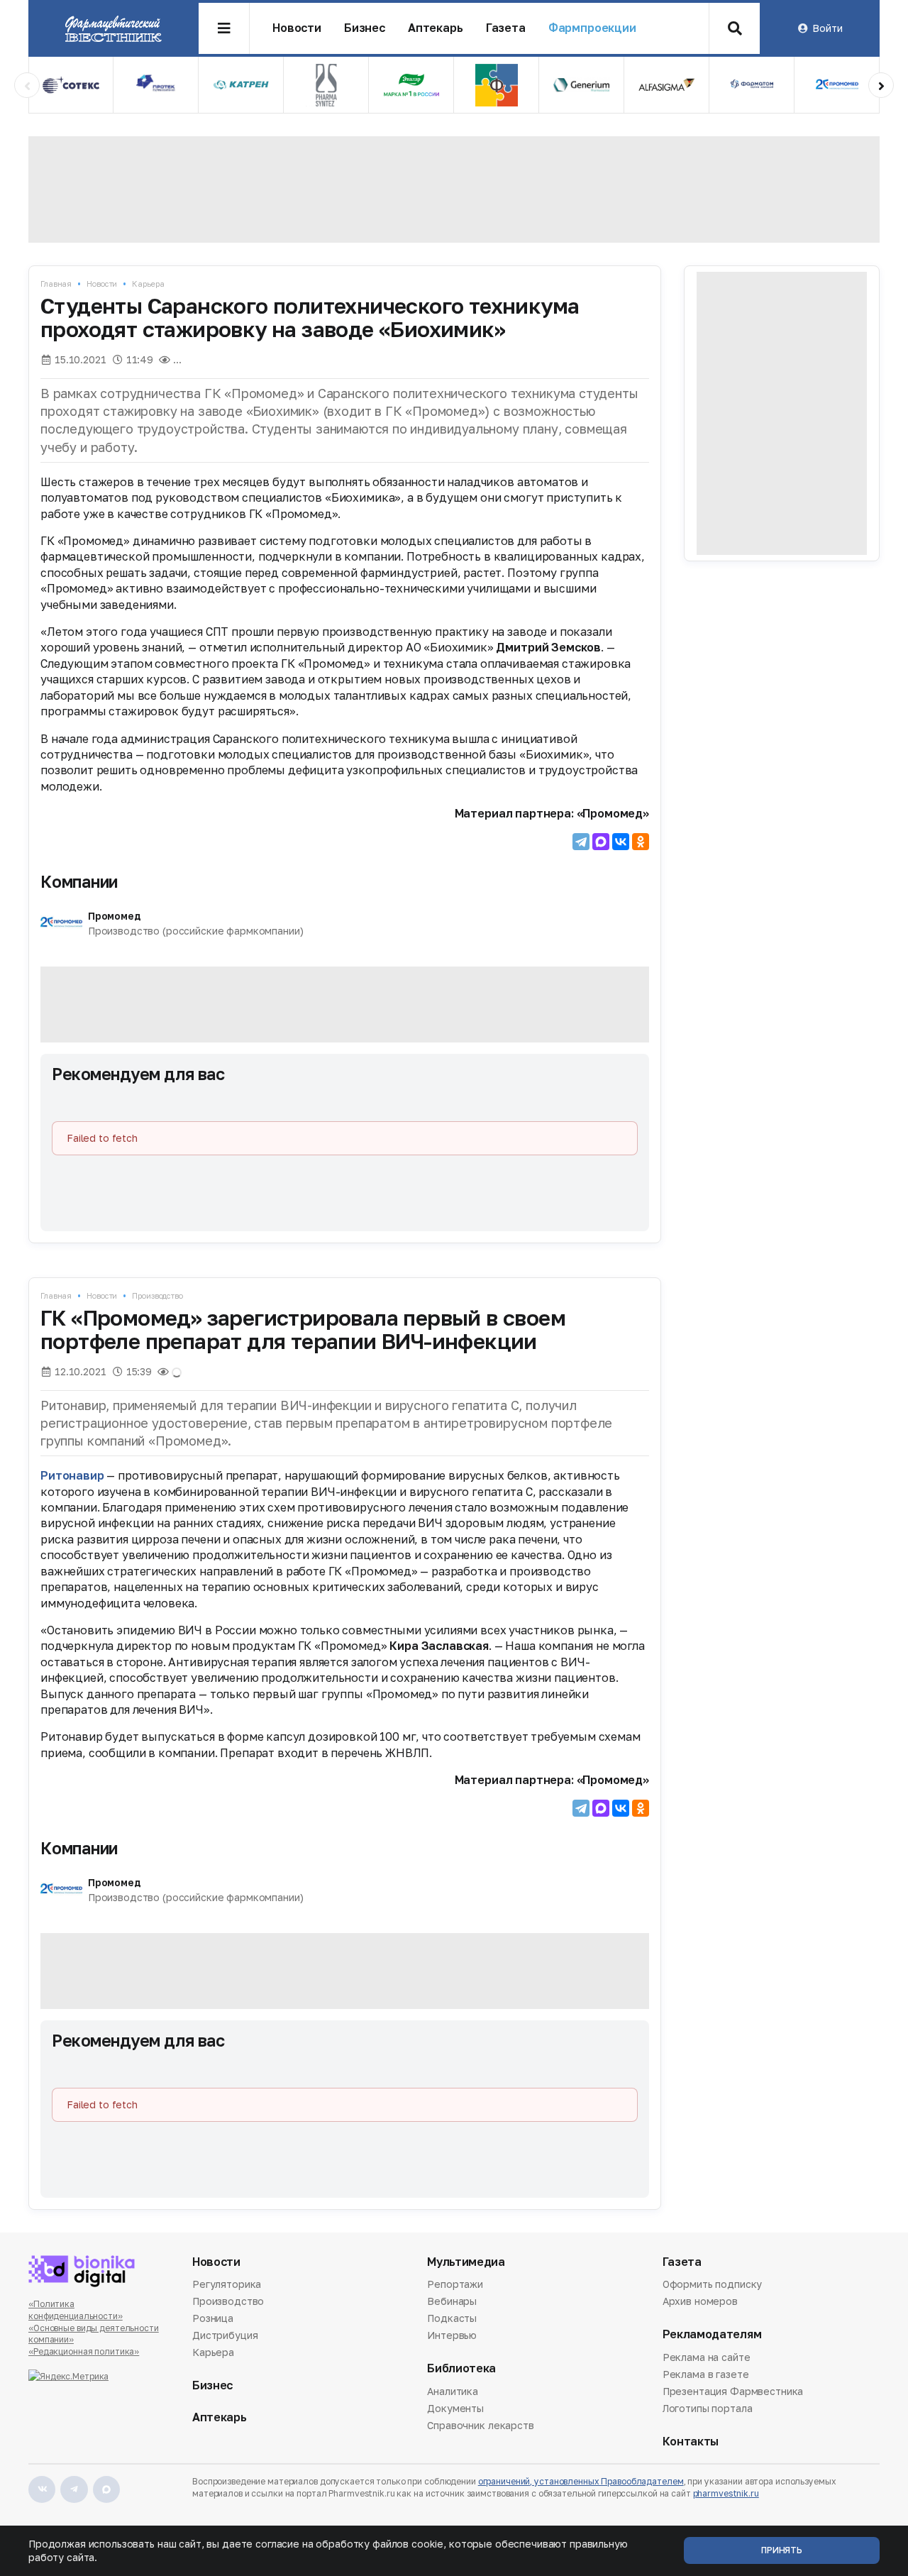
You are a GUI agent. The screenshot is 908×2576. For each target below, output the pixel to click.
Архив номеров (700, 2301)
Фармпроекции (592, 28)
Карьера (148, 284)
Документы (455, 2408)
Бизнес (365, 28)
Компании (79, 881)
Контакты (691, 2442)
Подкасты (452, 2318)
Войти (827, 28)
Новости (297, 28)
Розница (213, 2318)
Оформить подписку (713, 2285)
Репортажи (455, 2285)
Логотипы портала (708, 2408)
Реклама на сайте (707, 2358)
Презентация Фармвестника (733, 2391)
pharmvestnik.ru (726, 2493)
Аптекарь (436, 28)
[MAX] (601, 842)
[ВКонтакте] (621, 842)
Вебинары (452, 2301)
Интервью (452, 2335)
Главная (56, 284)
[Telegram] (581, 842)
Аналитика (453, 2392)
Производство (157, 1295)
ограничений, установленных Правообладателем (581, 2481)
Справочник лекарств (480, 2425)
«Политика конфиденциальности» (76, 2310)
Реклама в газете (706, 2374)
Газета (506, 28)
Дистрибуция (225, 2335)
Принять (782, 2550)
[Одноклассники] (641, 842)
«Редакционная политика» (84, 2351)
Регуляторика (227, 2285)
